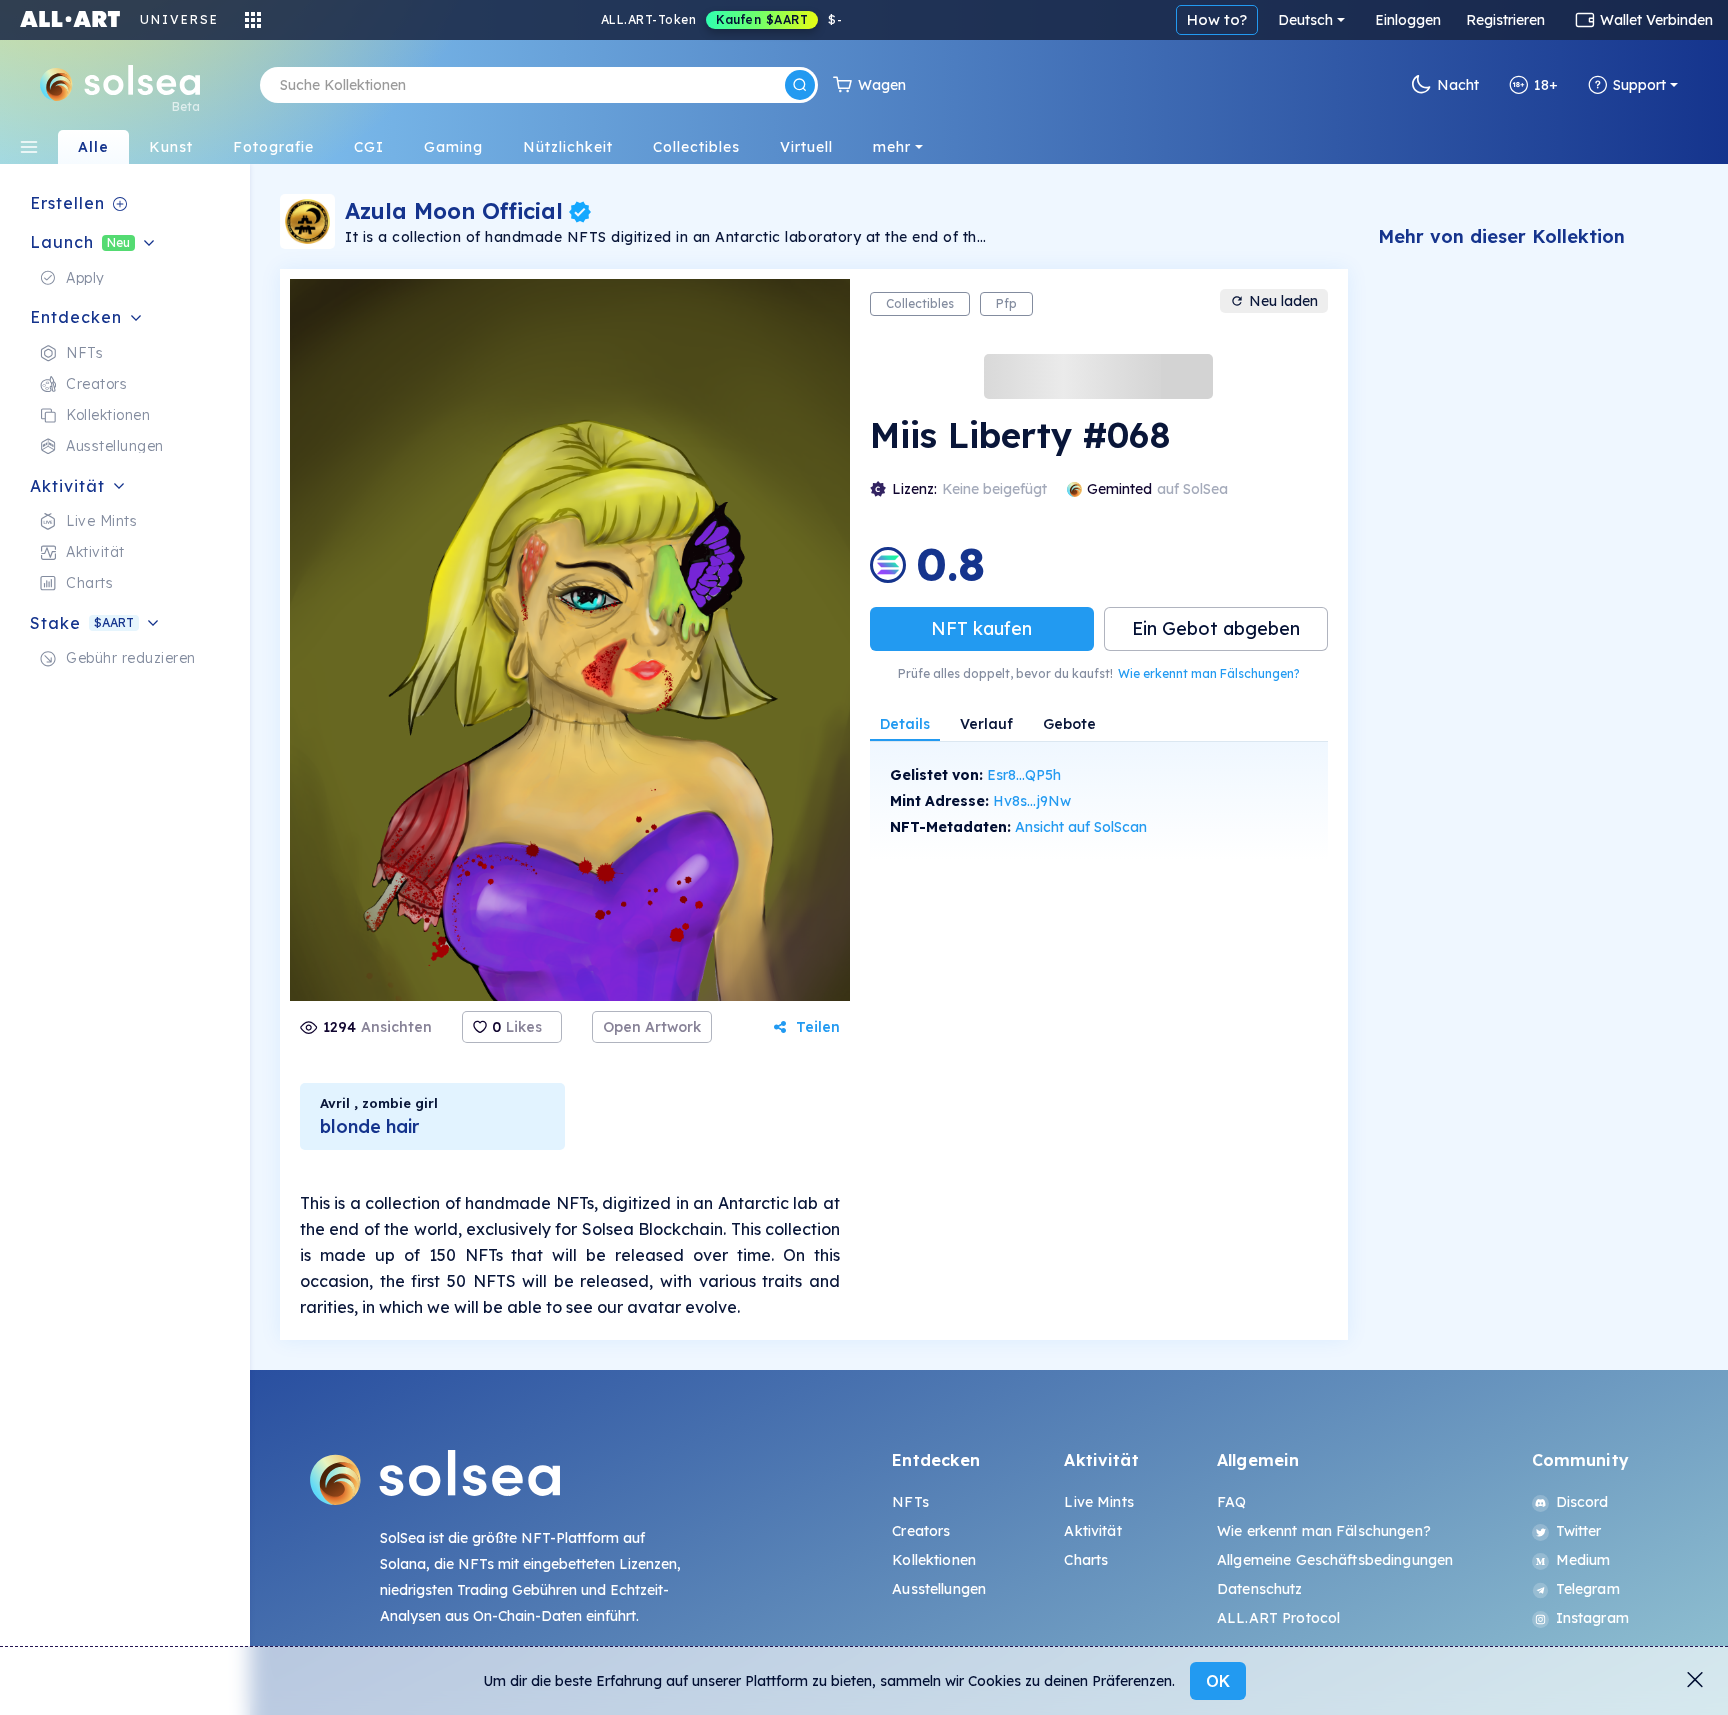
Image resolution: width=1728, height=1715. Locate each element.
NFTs (910, 1502)
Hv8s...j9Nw (1032, 801)
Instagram (1592, 1618)
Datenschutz (1260, 1589)
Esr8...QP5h (1024, 775)
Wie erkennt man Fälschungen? (1209, 673)
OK (1218, 1681)
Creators (921, 1531)
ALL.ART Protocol (1278, 1618)
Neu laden (1283, 301)
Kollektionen (934, 1560)
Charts (1086, 1560)
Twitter (1579, 1531)
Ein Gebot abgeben (1216, 628)
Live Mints (1098, 1502)
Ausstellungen (939, 1589)
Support (1639, 85)
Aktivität (1092, 1531)
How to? (1217, 19)
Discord (1582, 1502)
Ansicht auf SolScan (1081, 827)
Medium (1583, 1560)
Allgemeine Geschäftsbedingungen (1335, 1560)
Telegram (1588, 1589)
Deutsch (1305, 20)
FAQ (1231, 1502)
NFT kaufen (981, 628)
